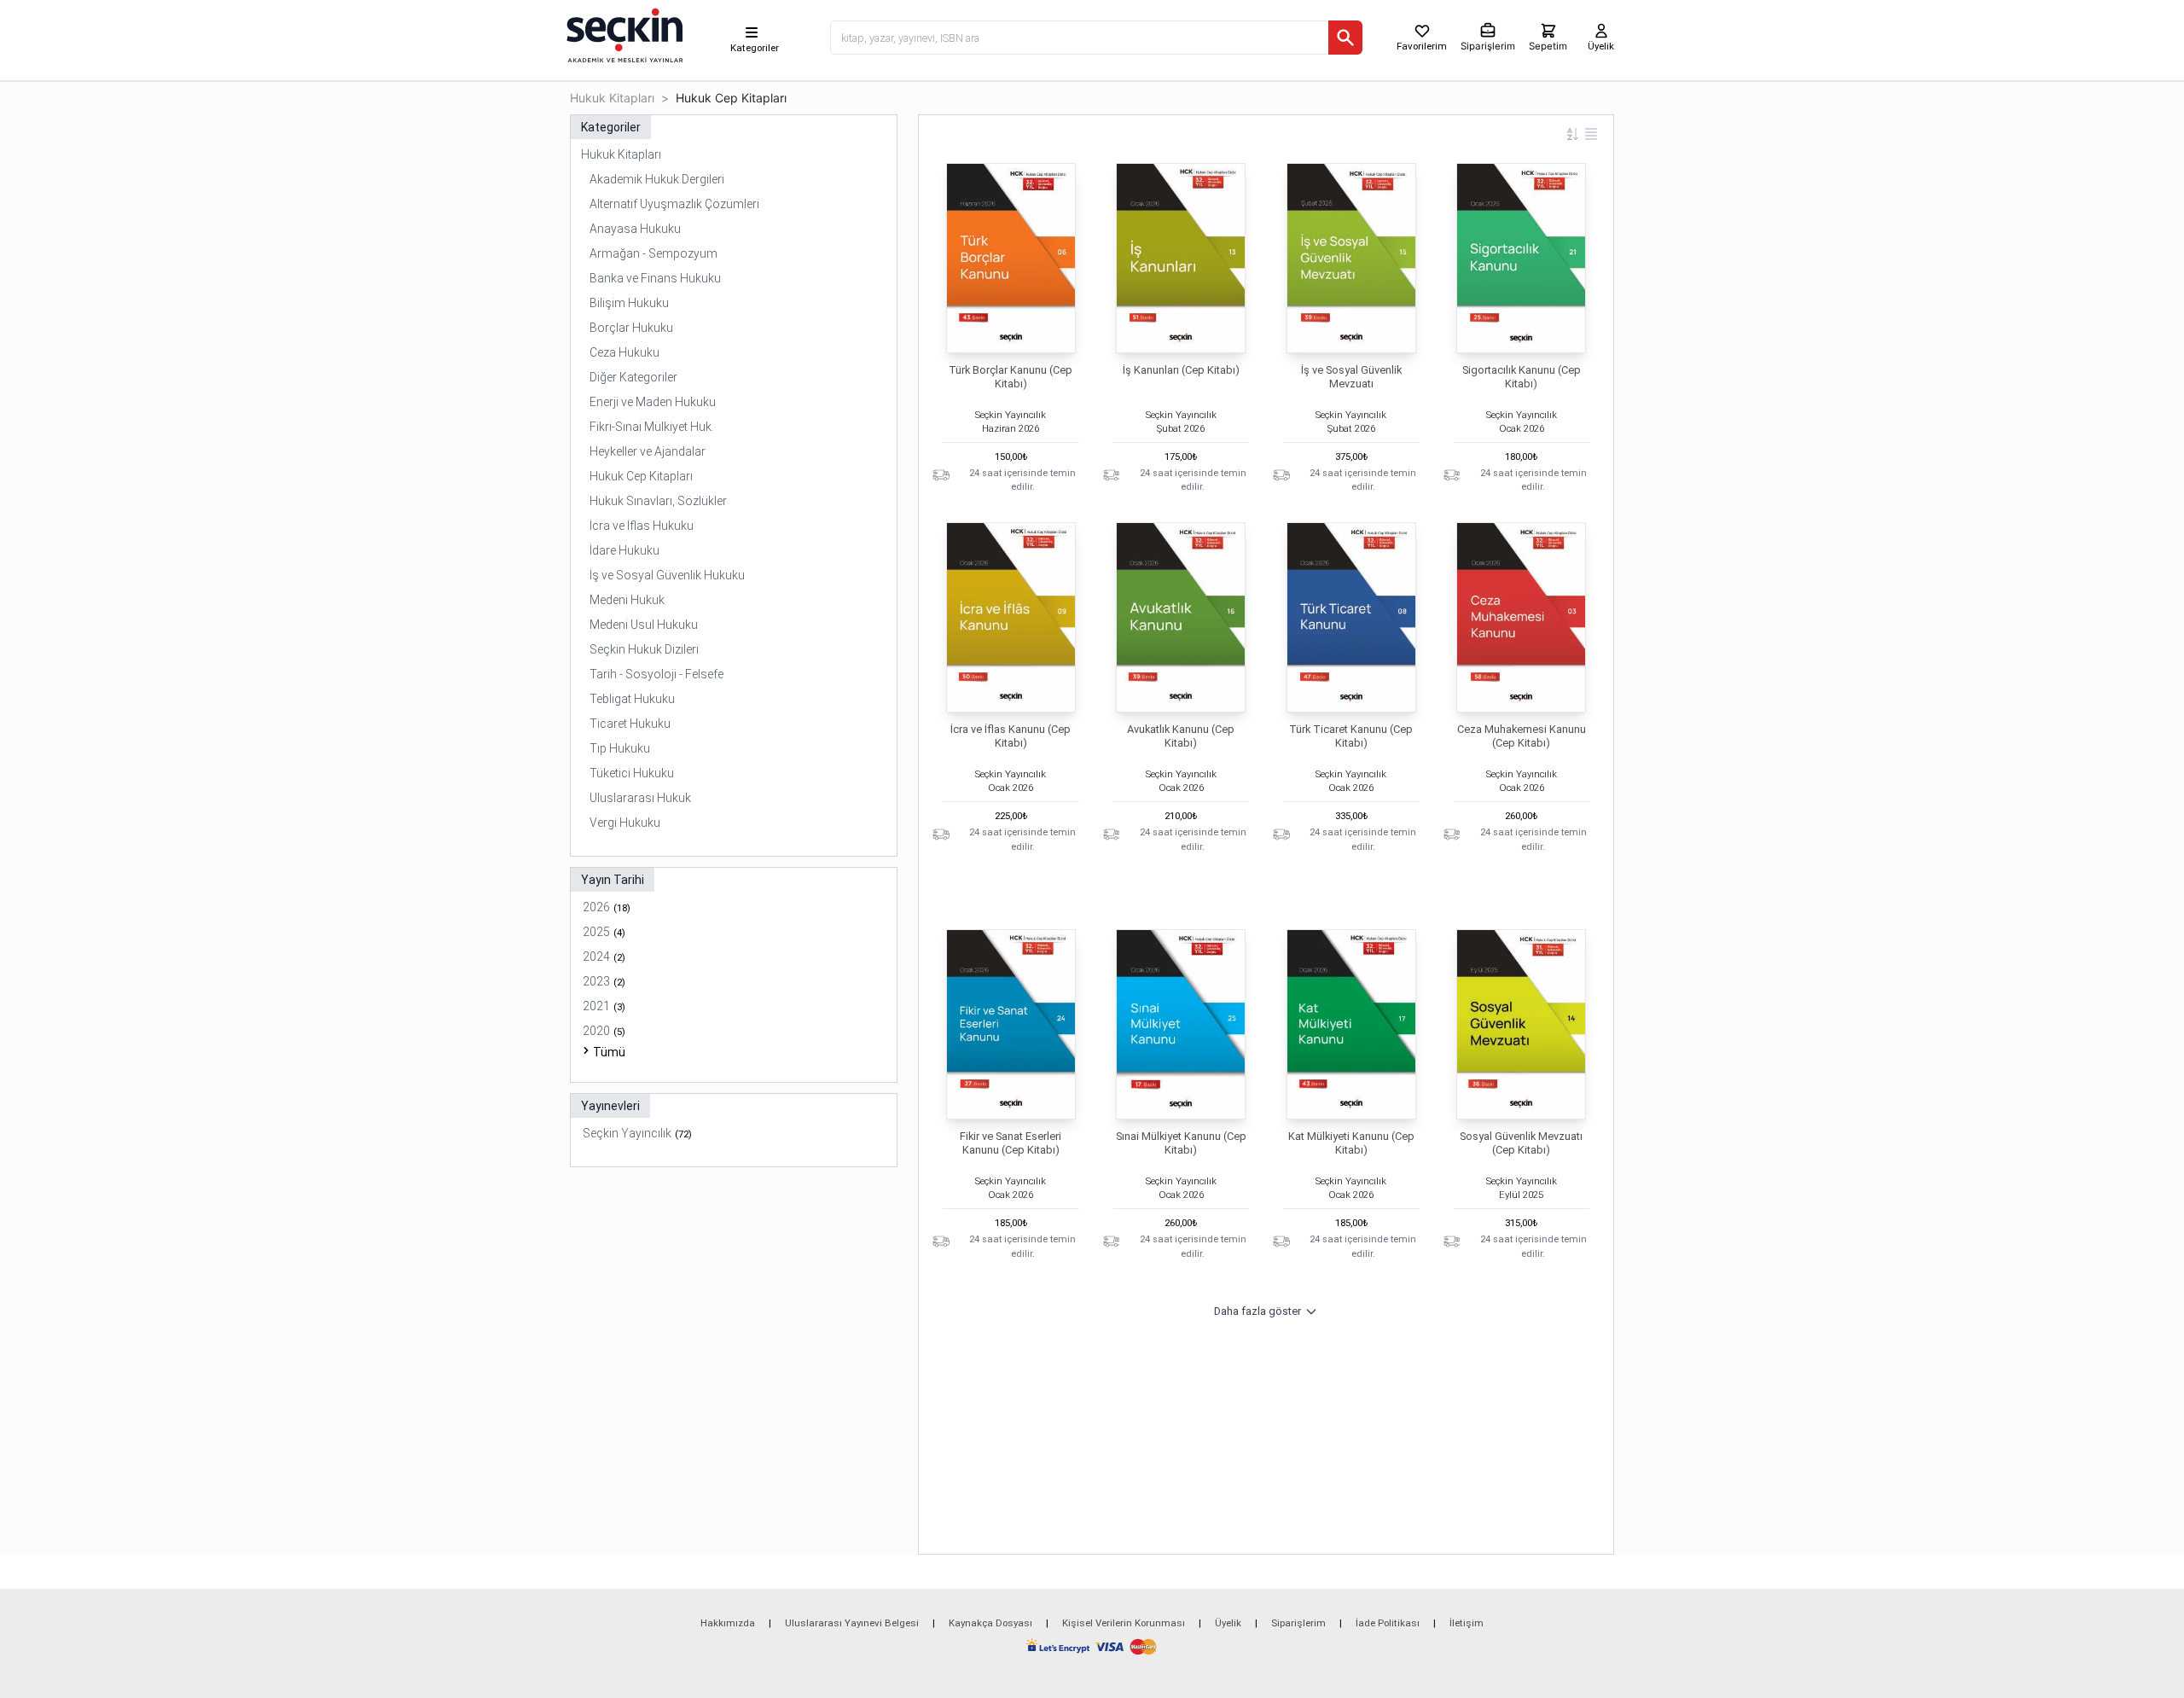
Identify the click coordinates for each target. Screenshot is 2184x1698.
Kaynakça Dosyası (990, 1623)
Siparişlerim (1298, 1623)
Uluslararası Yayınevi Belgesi (852, 1623)
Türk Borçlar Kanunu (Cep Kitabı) (1011, 377)
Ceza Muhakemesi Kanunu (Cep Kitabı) (1522, 736)
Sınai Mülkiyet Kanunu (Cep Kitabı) (1181, 1143)
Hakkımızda (728, 1623)
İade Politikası (1388, 1623)
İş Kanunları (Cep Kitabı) (1181, 370)
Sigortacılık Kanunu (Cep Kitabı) (1522, 377)
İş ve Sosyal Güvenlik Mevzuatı (1351, 377)
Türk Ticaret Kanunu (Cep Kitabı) (1351, 736)
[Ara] (1345, 38)
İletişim (1467, 1623)
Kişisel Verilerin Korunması (1124, 1623)
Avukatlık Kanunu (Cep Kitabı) (1181, 736)
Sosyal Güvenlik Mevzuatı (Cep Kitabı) (1521, 1143)
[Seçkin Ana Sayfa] (623, 34)
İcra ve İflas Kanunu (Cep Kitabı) (1011, 736)
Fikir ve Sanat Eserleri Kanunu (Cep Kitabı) (1011, 1143)
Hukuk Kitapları (612, 98)
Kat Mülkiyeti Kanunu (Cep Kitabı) (1351, 1143)
